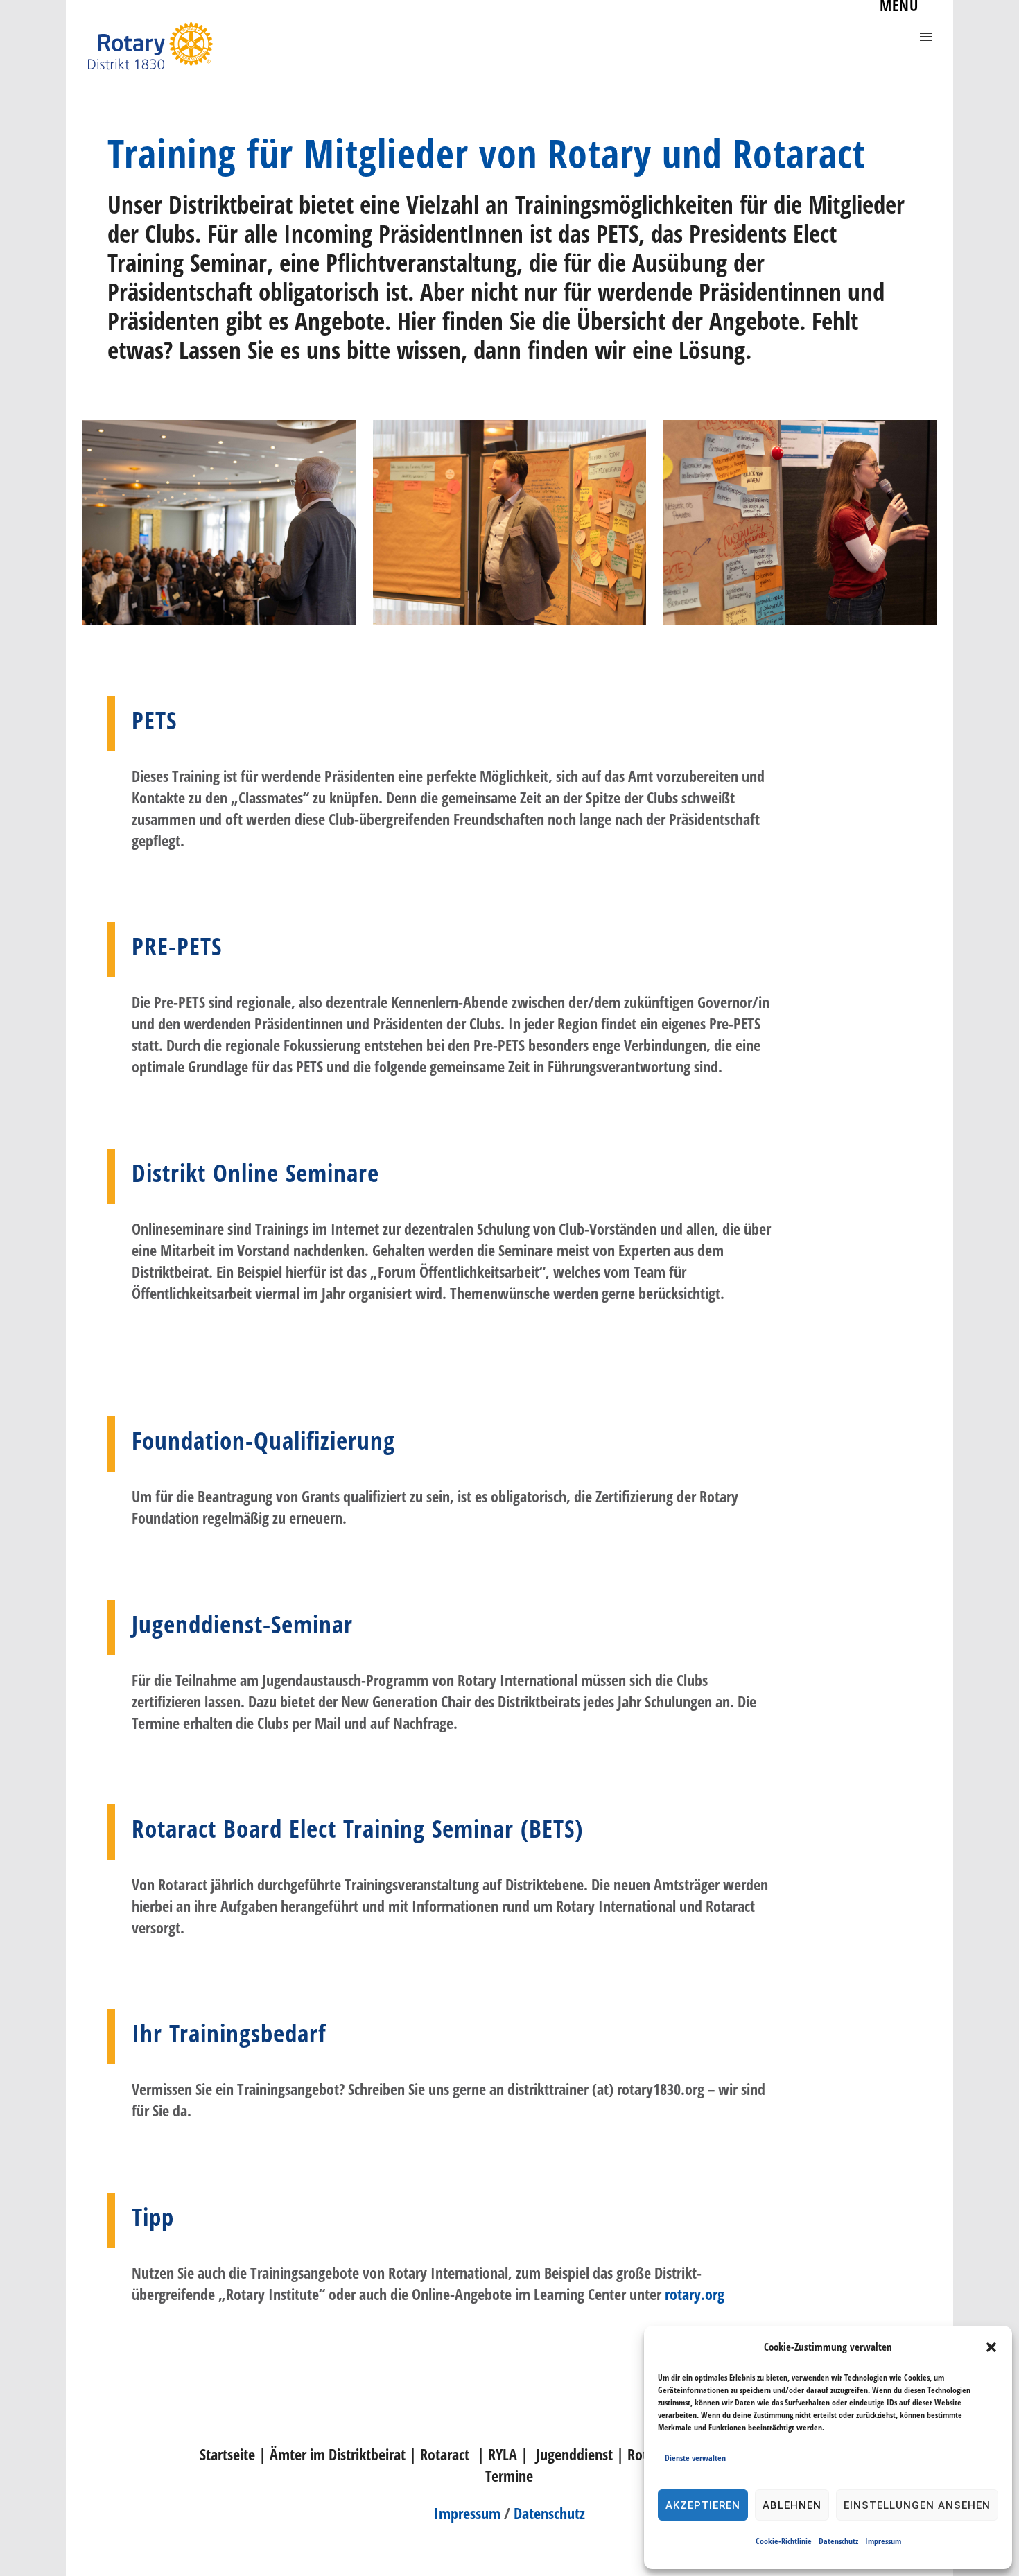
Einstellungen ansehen (917, 2505)
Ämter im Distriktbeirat (338, 2454)
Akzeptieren (703, 2505)
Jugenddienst (574, 2454)
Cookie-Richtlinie (784, 2541)
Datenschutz (838, 2541)
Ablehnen (792, 2505)
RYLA (501, 2454)
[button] (991, 2347)
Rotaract (445, 2454)
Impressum (883, 2541)
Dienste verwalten (695, 2458)
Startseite (227, 2454)
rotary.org (695, 2294)
